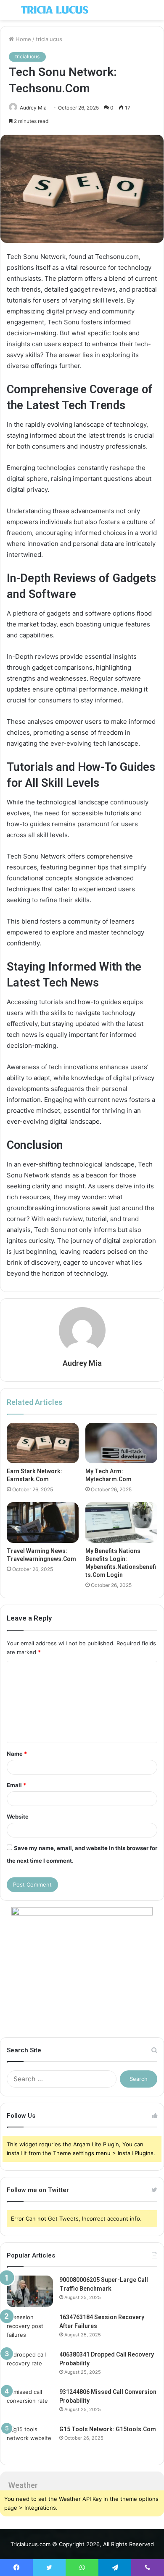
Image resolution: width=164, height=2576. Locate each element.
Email (16, 1785)
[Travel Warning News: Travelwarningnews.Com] (43, 1522)
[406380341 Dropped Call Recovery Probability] (30, 2366)
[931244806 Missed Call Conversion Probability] (30, 2403)
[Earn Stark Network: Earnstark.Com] (43, 1443)
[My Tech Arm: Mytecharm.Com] (121, 1443)
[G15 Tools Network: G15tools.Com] (30, 2441)
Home (22, 39)
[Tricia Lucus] (55, 10)
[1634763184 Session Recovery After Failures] (30, 2329)
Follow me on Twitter (38, 2190)
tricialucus (49, 39)
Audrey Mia (33, 108)
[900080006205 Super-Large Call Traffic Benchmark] (30, 2291)
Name (17, 1754)
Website (18, 1817)
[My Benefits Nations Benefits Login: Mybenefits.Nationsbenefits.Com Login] (121, 1522)
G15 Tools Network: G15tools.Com (108, 2429)
